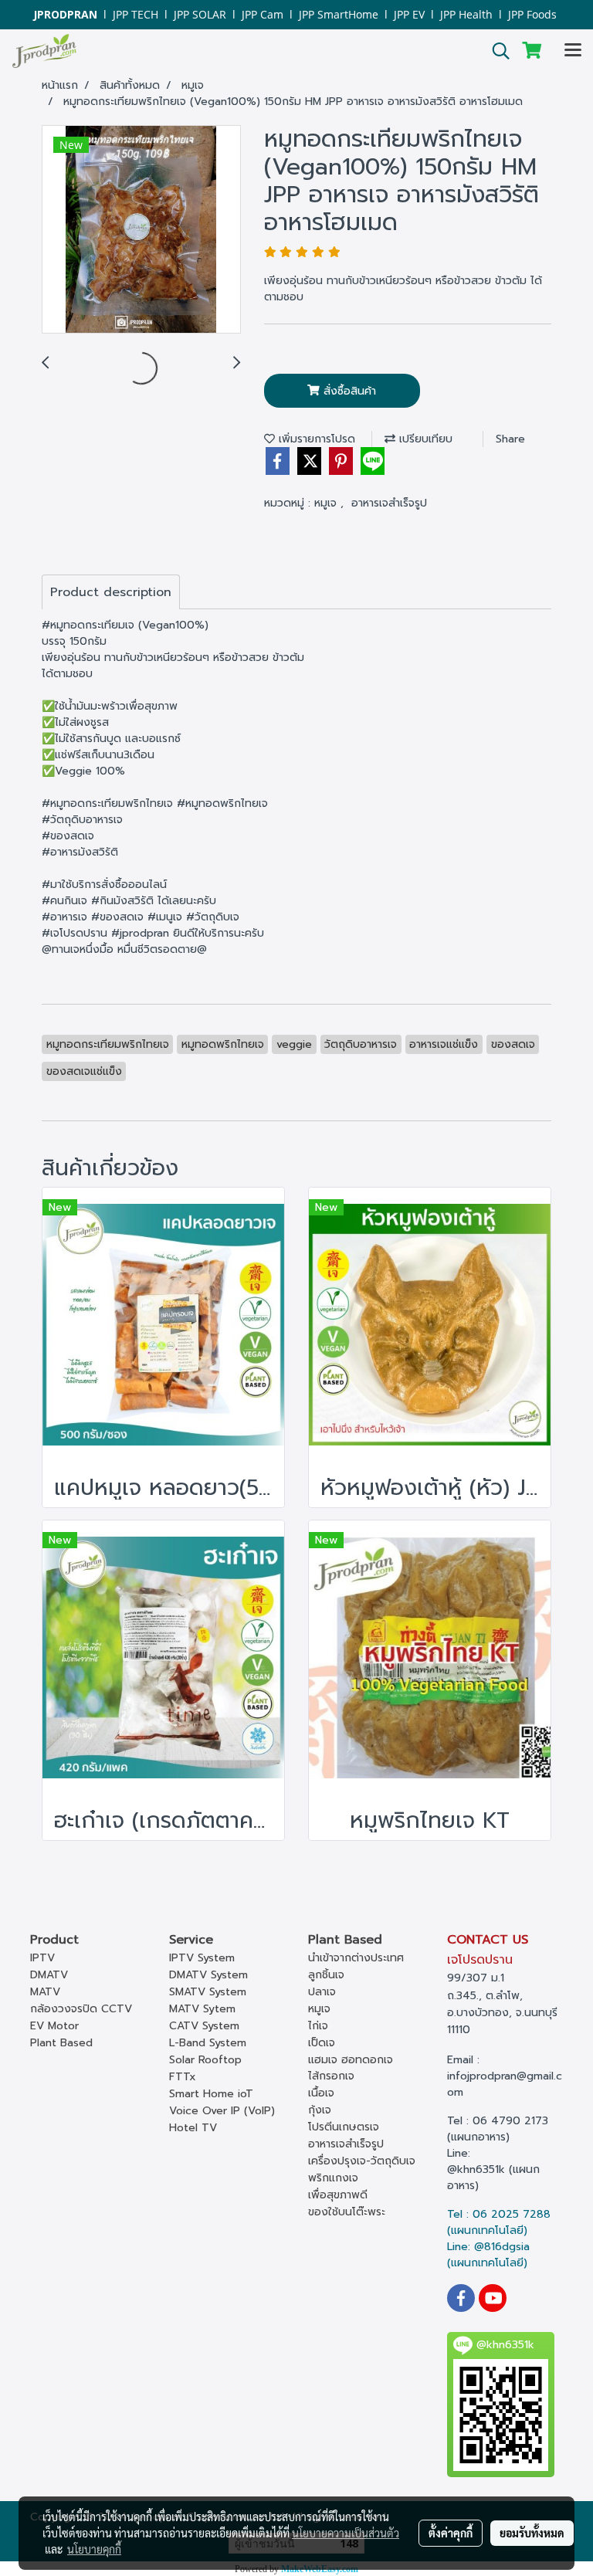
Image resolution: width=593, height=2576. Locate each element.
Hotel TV (193, 2128)
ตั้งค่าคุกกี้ (451, 2533)
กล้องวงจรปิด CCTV (81, 2009)
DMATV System (208, 1975)
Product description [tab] (111, 592)
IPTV (42, 1958)
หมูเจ (327, 503)
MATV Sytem (202, 2009)
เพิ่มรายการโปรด (315, 439)
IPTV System (202, 1958)
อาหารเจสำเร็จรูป (389, 503)
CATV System (204, 2026)
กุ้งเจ (320, 2110)
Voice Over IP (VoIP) (222, 2111)
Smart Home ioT (211, 2094)
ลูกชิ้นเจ (326, 1975)
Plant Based (61, 2043)
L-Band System (208, 2043)
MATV (45, 1992)
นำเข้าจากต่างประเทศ (356, 1958)
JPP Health (466, 14)
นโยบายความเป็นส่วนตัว (346, 2533)
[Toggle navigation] (573, 51)
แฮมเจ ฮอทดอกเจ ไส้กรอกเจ (351, 2068)
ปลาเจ (322, 1992)
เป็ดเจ (322, 2043)
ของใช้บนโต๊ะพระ (347, 2212)
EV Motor (54, 2026)
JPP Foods (532, 14)
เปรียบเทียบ (424, 439)
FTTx (183, 2077)
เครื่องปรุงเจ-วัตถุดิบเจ (362, 2161)
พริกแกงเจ (333, 2178)
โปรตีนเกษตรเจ (344, 2127)
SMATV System (208, 1992)
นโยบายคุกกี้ (94, 2549)
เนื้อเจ (321, 2093)
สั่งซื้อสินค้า (348, 391)
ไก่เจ (318, 2026)
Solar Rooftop (205, 2060)
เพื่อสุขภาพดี (338, 2195)
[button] (496, 51)
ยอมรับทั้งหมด (532, 2533)
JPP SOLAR (200, 14)
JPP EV (409, 14)
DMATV (49, 1975)
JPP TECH (136, 14)
